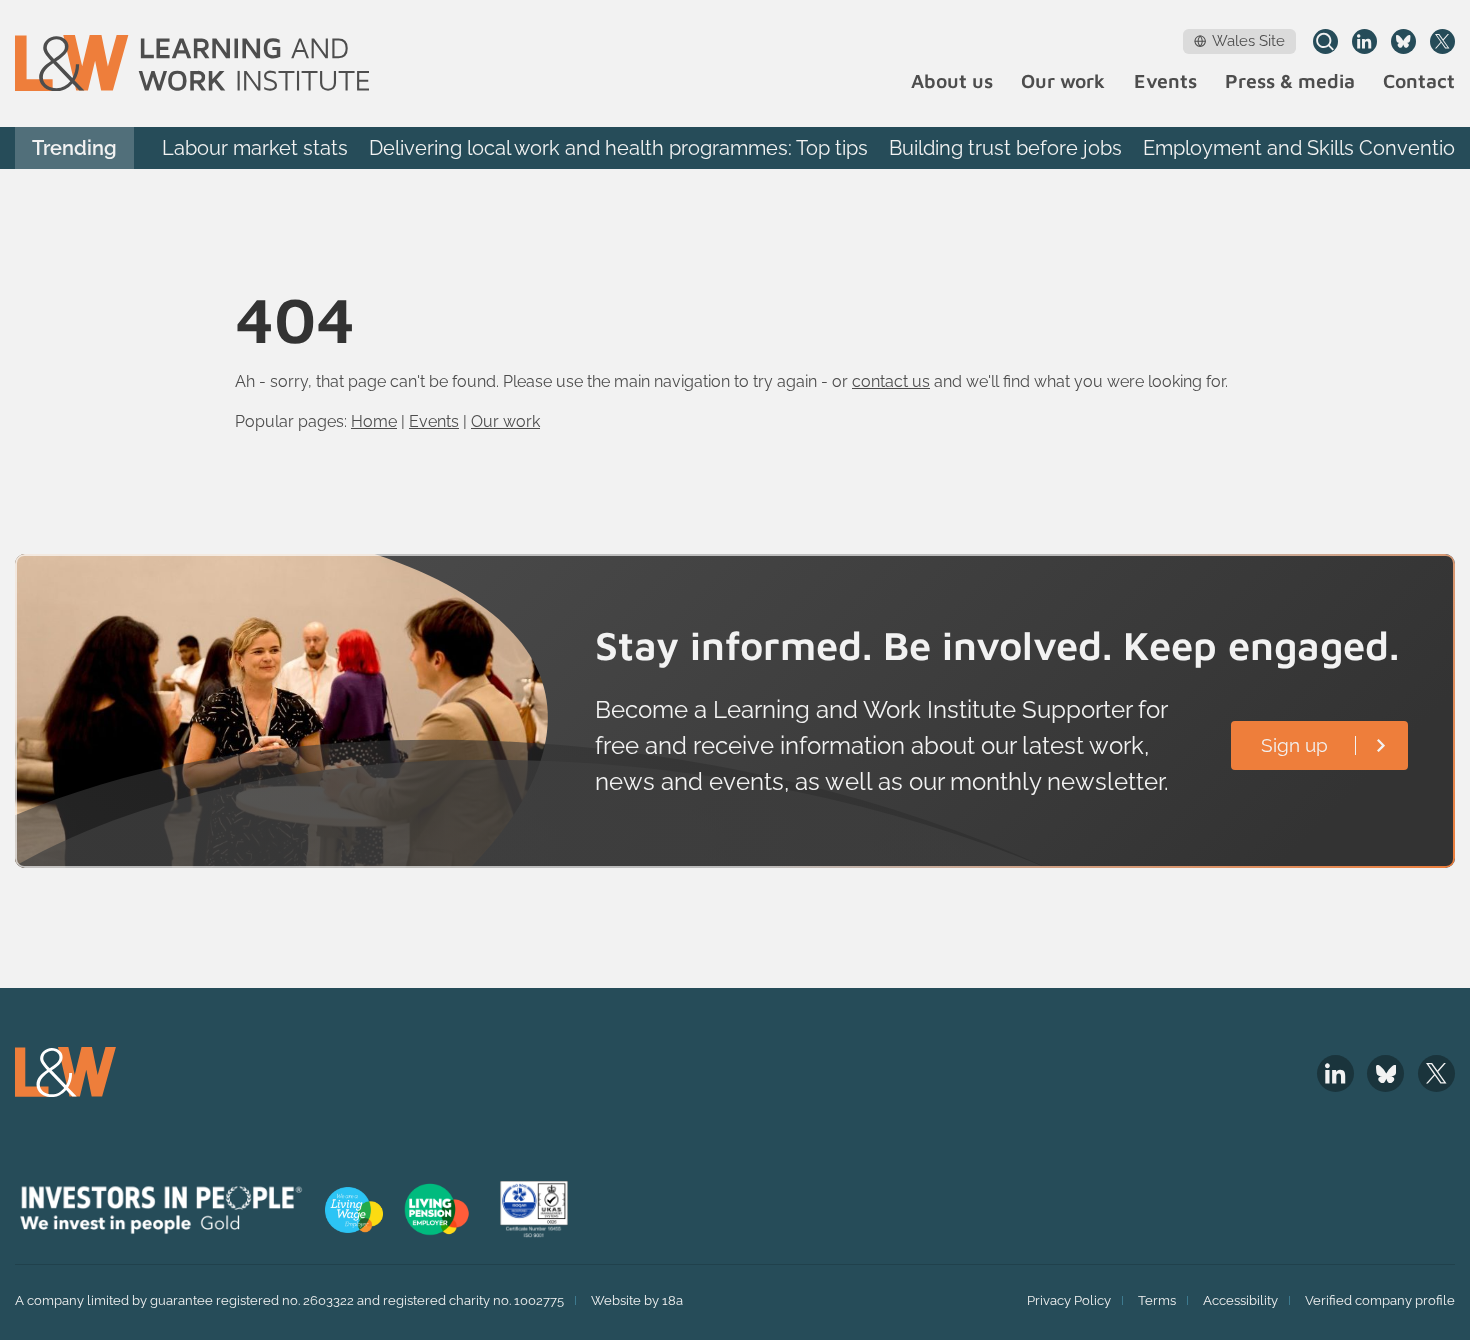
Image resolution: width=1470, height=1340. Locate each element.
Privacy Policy (1069, 1300)
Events (1165, 81)
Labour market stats (255, 148)
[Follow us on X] (1442, 41)
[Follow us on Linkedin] (1364, 41)
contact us (891, 381)
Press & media (1290, 81)
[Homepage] (192, 63)
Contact (1419, 81)
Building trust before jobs (1005, 148)
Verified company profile (1380, 1300)
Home (374, 421)
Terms (1157, 1300)
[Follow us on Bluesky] (1403, 41)
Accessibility (1240, 1300)
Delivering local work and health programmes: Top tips (618, 148)
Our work (1063, 81)
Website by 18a (637, 1300)
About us (952, 81)
